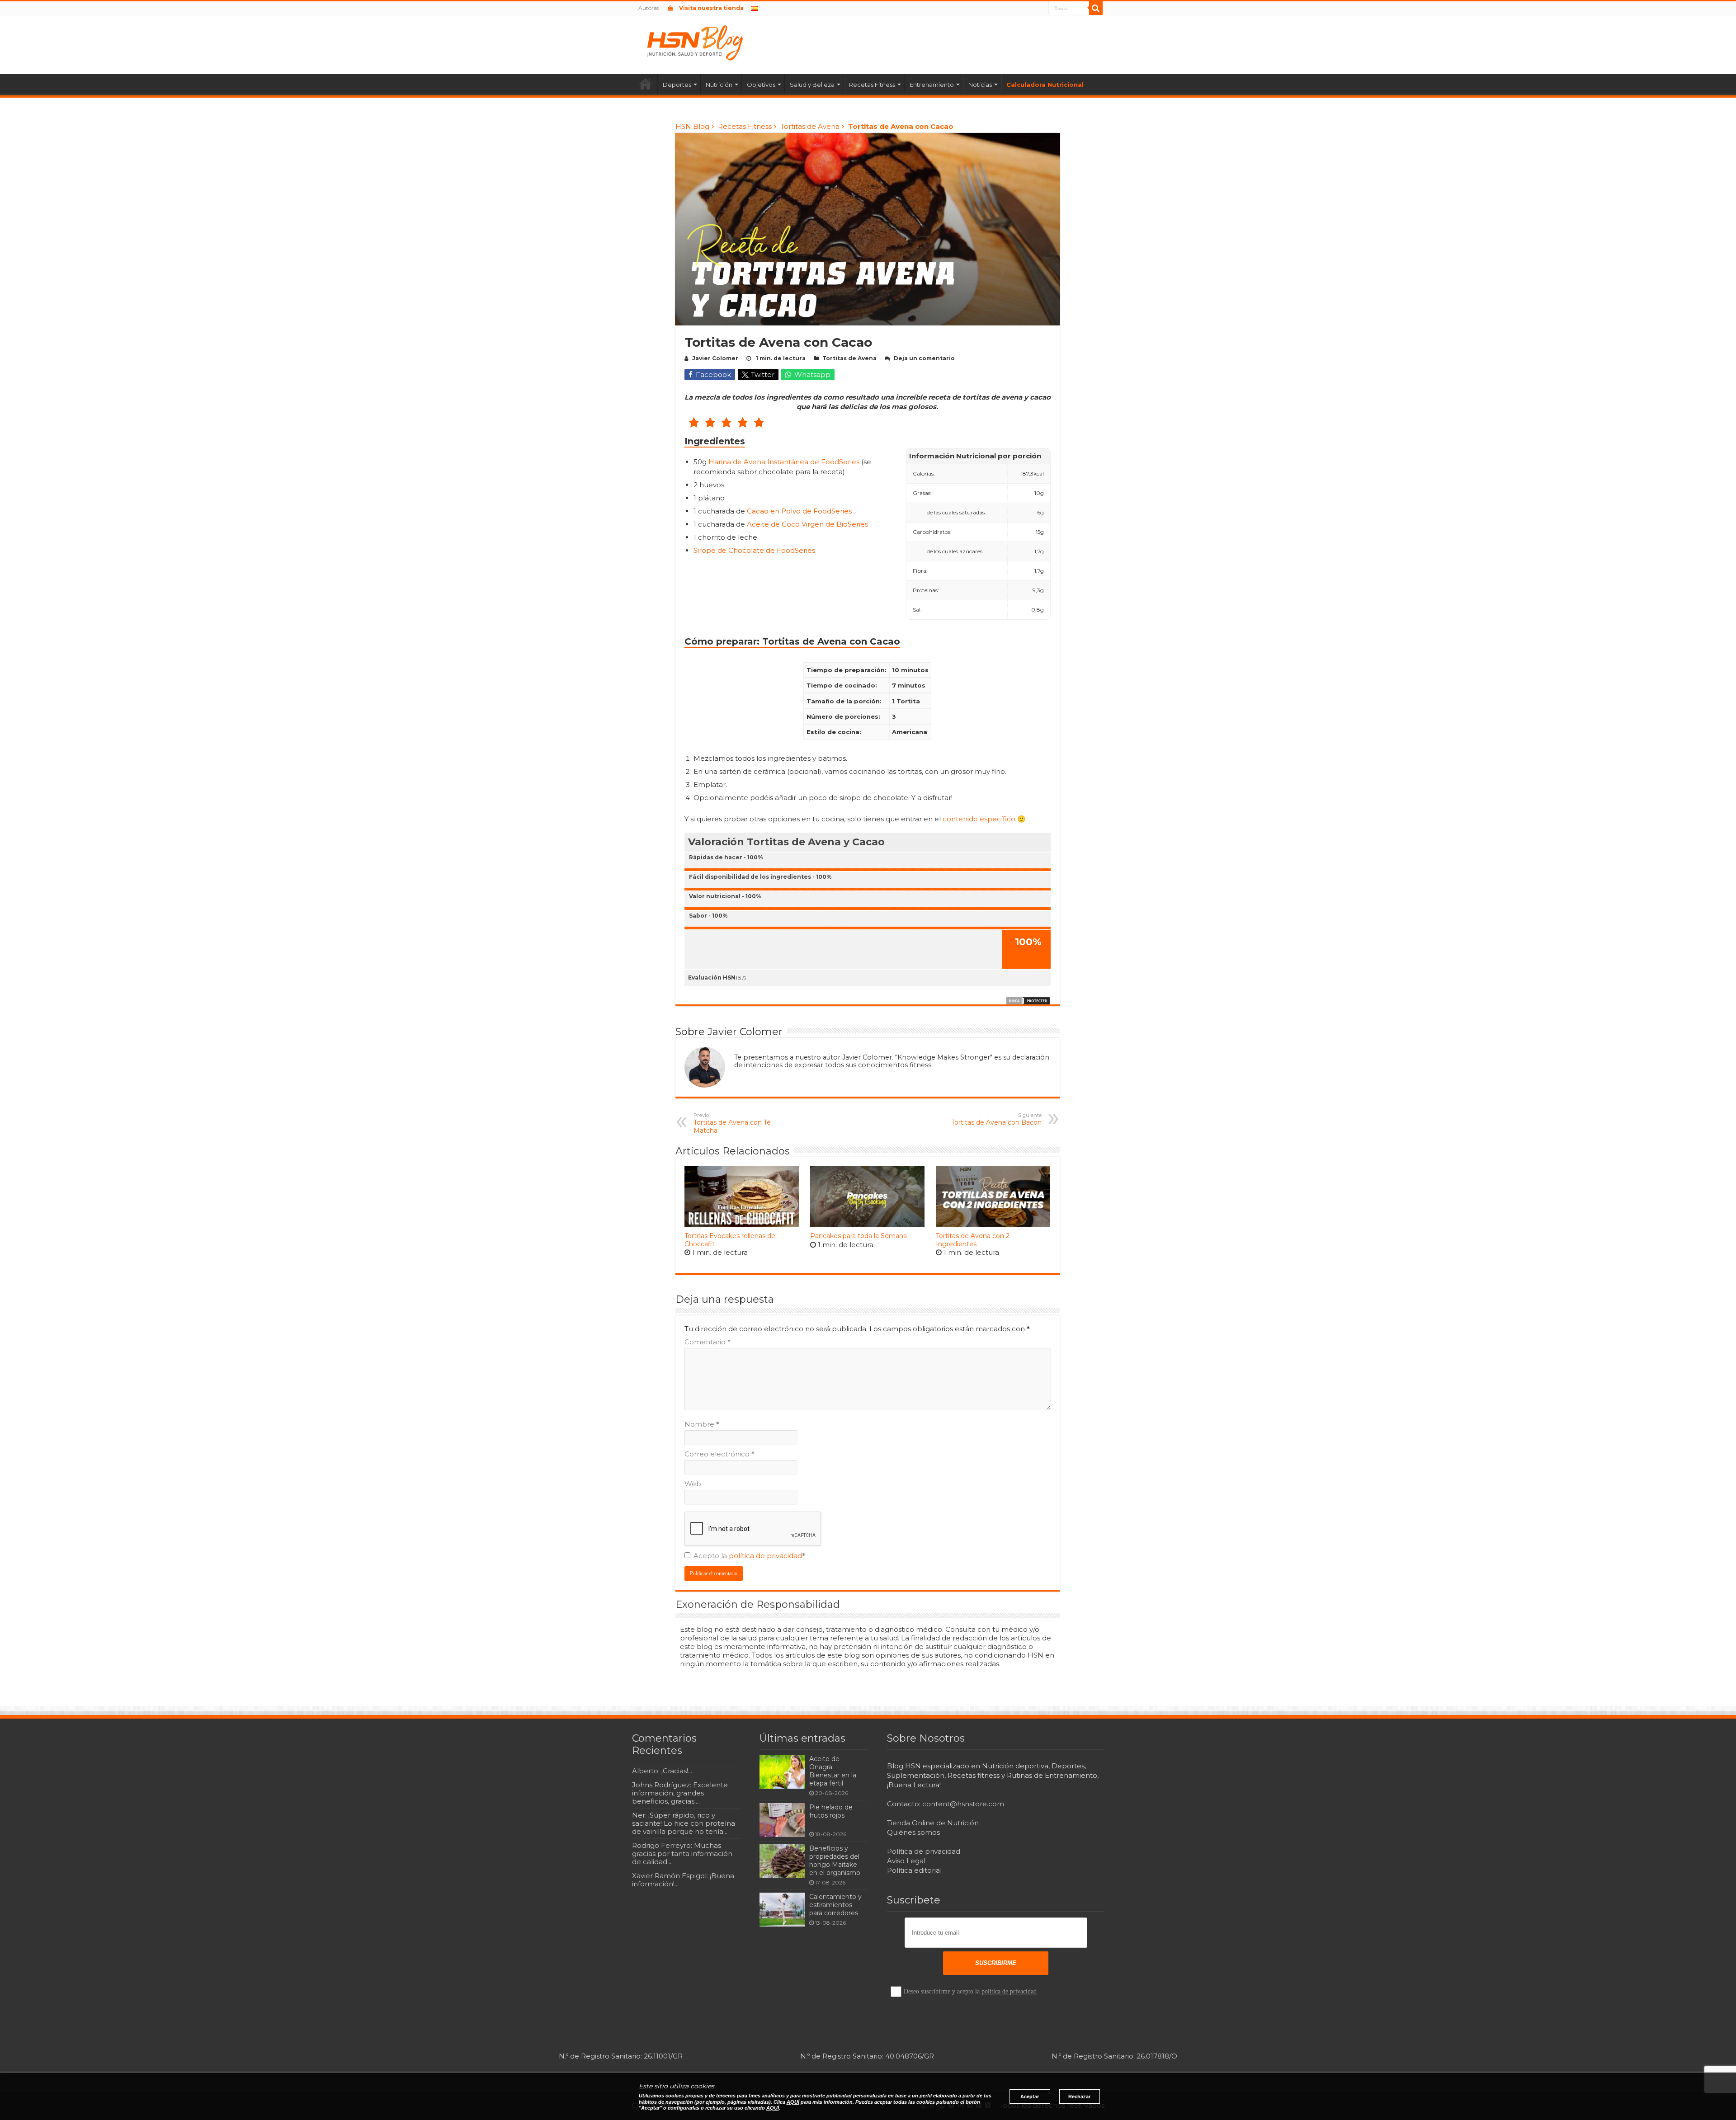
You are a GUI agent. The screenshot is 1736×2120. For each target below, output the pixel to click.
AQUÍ (793, 2102)
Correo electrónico (719, 1454)
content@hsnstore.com (963, 1804)
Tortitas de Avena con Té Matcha (732, 1123)
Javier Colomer (715, 358)
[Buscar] (1096, 8)
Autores (649, 8)
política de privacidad (765, 1556)
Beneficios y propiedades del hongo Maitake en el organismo (835, 1861)
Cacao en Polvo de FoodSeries (799, 511)
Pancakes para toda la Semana (859, 1236)
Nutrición (719, 85)
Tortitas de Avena (810, 126)
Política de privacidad (924, 1851)
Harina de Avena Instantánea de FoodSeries (784, 462)
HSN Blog (692, 126)
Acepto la (749, 1556)
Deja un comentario (924, 358)
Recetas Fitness (872, 85)
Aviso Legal (906, 1861)
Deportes (677, 85)
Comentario (708, 1342)
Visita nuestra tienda (711, 8)
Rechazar (1079, 2096)
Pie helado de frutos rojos (831, 1811)
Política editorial (914, 1870)
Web (693, 1484)
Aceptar (1030, 2096)
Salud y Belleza (812, 85)
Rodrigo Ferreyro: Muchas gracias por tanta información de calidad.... (682, 1854)
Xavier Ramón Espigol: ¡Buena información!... (683, 1880)
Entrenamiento (932, 85)
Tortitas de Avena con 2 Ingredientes (973, 1240)
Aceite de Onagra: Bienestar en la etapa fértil (833, 1771)
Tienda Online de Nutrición (933, 1823)
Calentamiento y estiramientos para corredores (835, 1905)
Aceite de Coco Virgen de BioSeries (807, 524)
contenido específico (979, 819)
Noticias (980, 85)
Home (646, 84)
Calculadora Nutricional (1045, 85)
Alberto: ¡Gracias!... (662, 1771)
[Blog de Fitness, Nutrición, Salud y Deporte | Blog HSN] (698, 42)
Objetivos (761, 85)
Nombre (702, 1424)
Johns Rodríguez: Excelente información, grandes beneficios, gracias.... (680, 1793)
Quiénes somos (913, 1832)
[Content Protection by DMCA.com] (1028, 1000)
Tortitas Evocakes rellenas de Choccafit (730, 1240)
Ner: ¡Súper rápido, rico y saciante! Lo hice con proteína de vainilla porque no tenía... (684, 1823)
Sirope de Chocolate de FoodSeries (754, 550)
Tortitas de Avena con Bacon (996, 1119)
